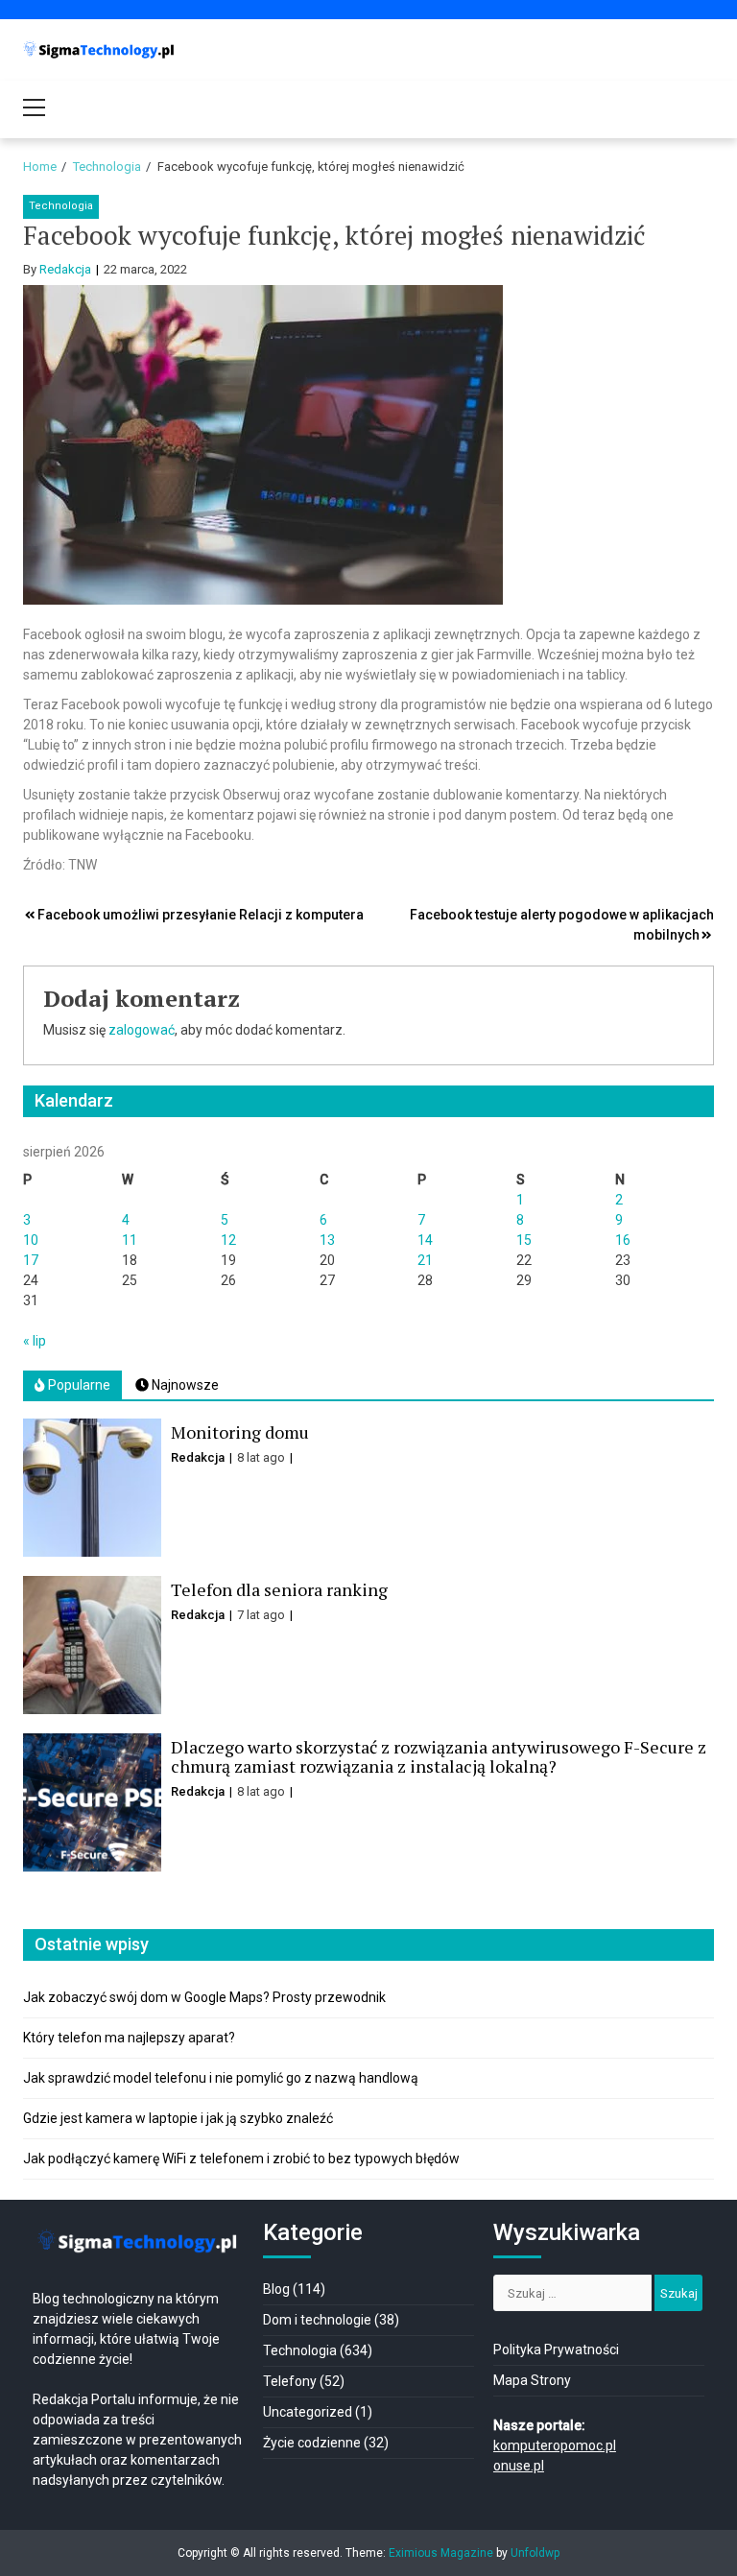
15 (524, 1240)
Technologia (61, 206)
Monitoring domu (240, 1432)
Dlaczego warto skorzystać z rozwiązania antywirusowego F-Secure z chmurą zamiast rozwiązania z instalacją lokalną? (439, 1756)
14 (425, 1240)
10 (31, 1240)
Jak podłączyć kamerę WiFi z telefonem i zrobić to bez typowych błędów (241, 2159)
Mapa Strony (532, 2380)
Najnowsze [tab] (184, 1385)
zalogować (142, 1030)
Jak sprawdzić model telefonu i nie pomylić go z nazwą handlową (221, 2078)
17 (31, 1260)
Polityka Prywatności (556, 2349)
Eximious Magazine (441, 2553)
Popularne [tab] (78, 1385)
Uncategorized (308, 2412)
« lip (35, 1341)
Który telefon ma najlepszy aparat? (129, 2038)
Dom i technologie (317, 2320)
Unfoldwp (535, 2553)
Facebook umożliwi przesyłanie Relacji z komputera (201, 915)
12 (228, 1240)
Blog (276, 2289)
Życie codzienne (312, 2443)
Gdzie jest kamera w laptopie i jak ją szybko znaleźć (178, 2118)
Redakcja (65, 269)
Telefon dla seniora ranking (279, 1589)
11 (130, 1240)
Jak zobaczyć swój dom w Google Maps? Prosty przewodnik (204, 1997)
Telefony (290, 2381)
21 (425, 1260)
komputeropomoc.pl (555, 2445)
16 (623, 1240)
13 (327, 1240)
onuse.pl (519, 2466)
